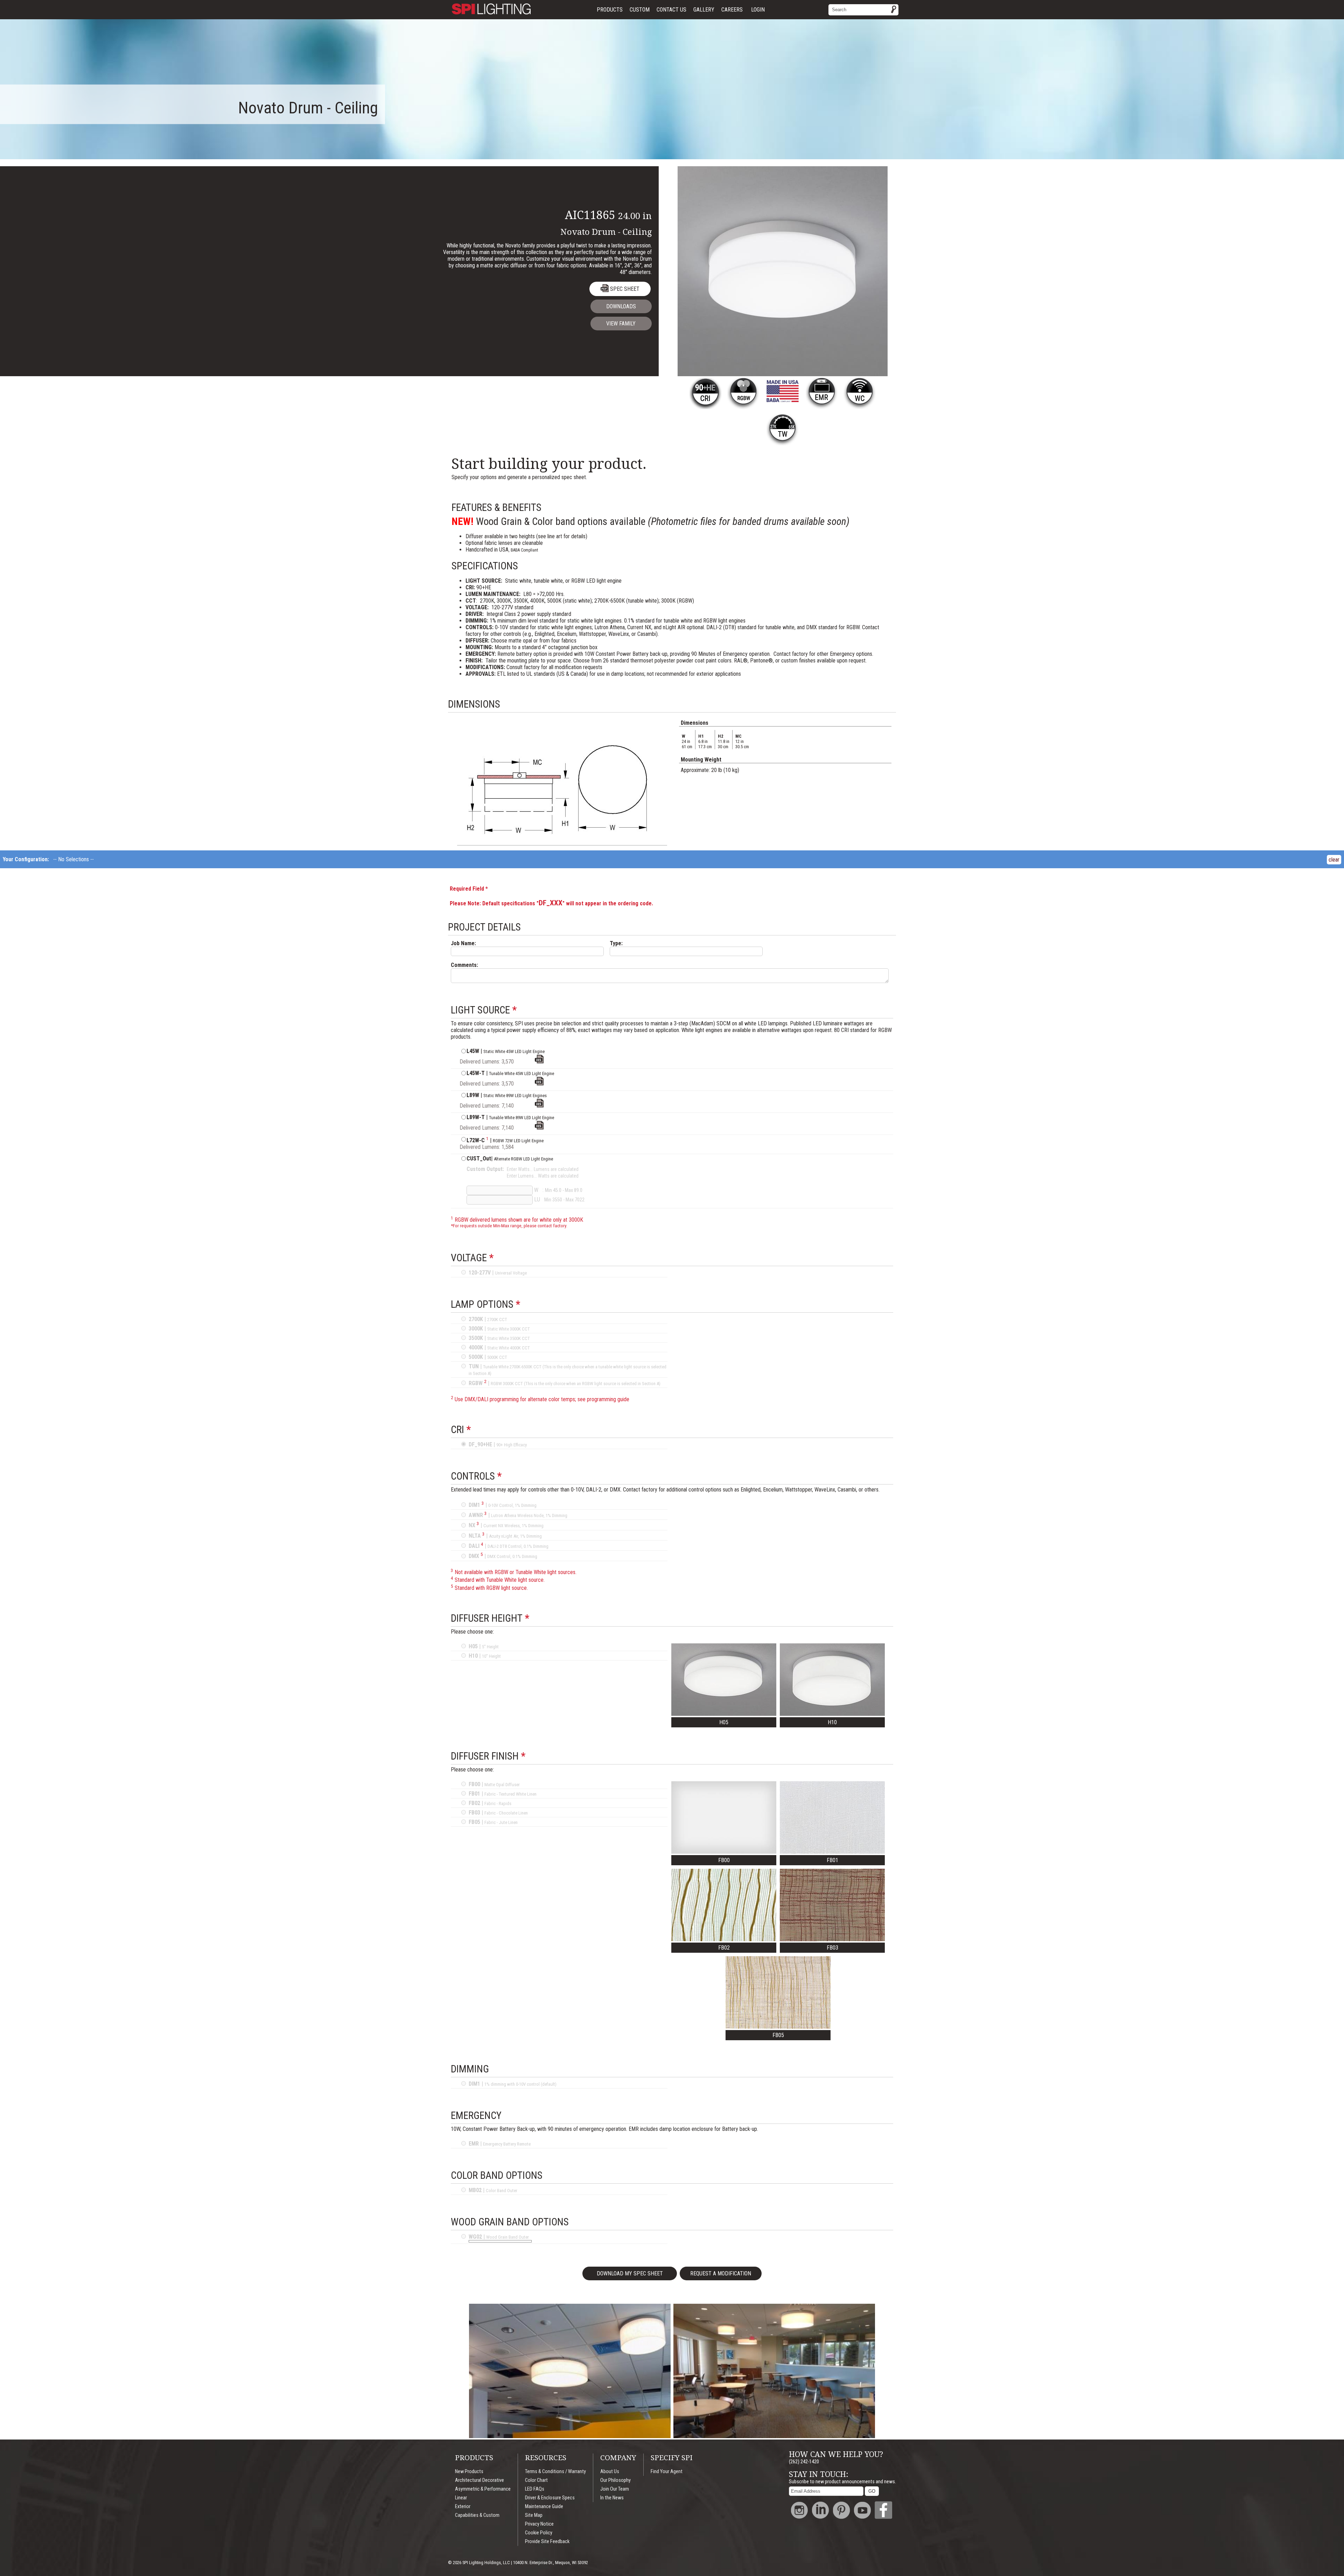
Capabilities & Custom (477, 2515)
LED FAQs (535, 2489)
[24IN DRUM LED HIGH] (539, 1106)
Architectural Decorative (479, 2480)
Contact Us (671, 10)
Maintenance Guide (544, 2507)
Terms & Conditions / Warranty (555, 2472)
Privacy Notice (539, 2524)
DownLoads (621, 306)
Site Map (534, 2515)
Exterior (463, 2507)
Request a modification (721, 2273)
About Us (610, 2472)
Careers (732, 10)
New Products (469, 2472)
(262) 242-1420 (804, 2462)
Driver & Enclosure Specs (550, 2498)
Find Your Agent (667, 2472)
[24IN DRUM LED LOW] (539, 1062)
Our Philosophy (615, 2480)
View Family (621, 324)
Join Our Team (615, 2489)
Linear (461, 2498)
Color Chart (536, 2480)
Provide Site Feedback (547, 2542)
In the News (612, 2498)
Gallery (704, 10)
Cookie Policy (539, 2533)
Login (758, 10)
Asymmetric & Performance (483, 2489)
